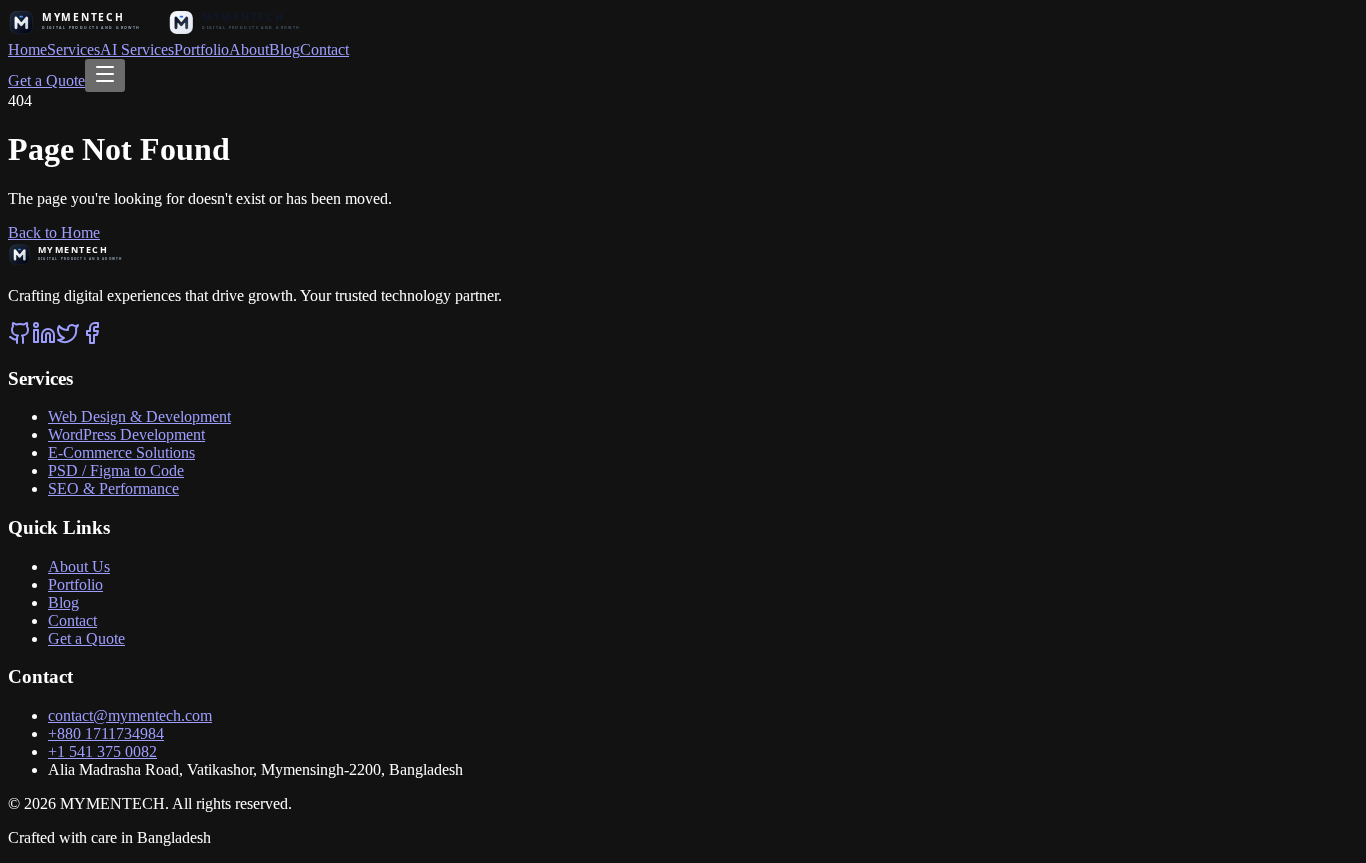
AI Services (137, 49)
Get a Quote (46, 80)
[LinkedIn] (44, 339)
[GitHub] (20, 339)
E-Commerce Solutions (121, 452)
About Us (79, 566)
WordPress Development (126, 434)
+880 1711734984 (106, 733)
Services (73, 49)
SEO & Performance (113, 488)
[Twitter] (68, 339)
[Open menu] (105, 75)
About (249, 49)
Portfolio (201, 49)
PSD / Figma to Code (116, 470)
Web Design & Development (139, 416)
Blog (284, 49)
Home (27, 49)
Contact (324, 49)
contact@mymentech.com (130, 715)
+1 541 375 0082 (102, 751)
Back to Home (54, 232)
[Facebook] (92, 339)
